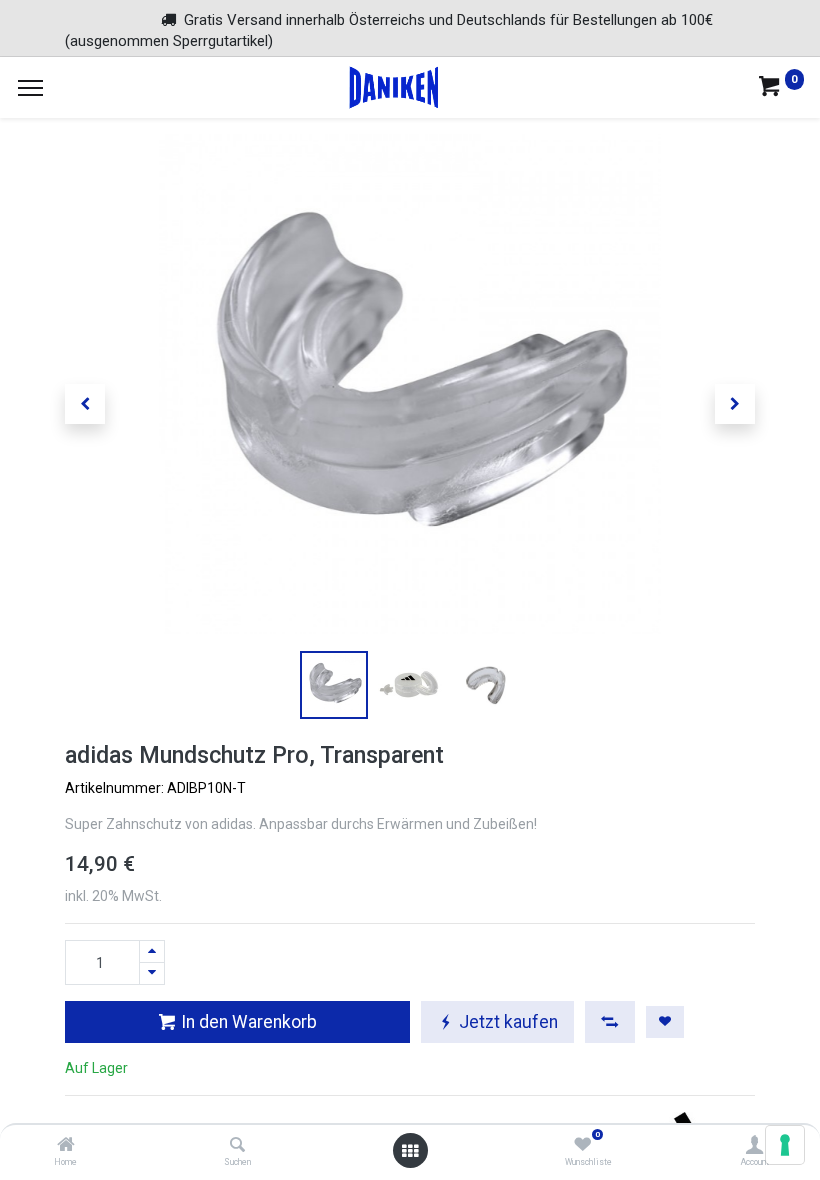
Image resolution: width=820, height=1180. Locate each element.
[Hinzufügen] (152, 951)
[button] (85, 404)
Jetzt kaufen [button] (506, 1022)
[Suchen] (237, 1146)
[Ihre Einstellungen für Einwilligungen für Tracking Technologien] (785, 1145)
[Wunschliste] (582, 1146)
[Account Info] (754, 1146)
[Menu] (30, 88)
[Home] (66, 1146)
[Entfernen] (152, 973)
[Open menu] (410, 1151)
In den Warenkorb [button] (247, 1022)
